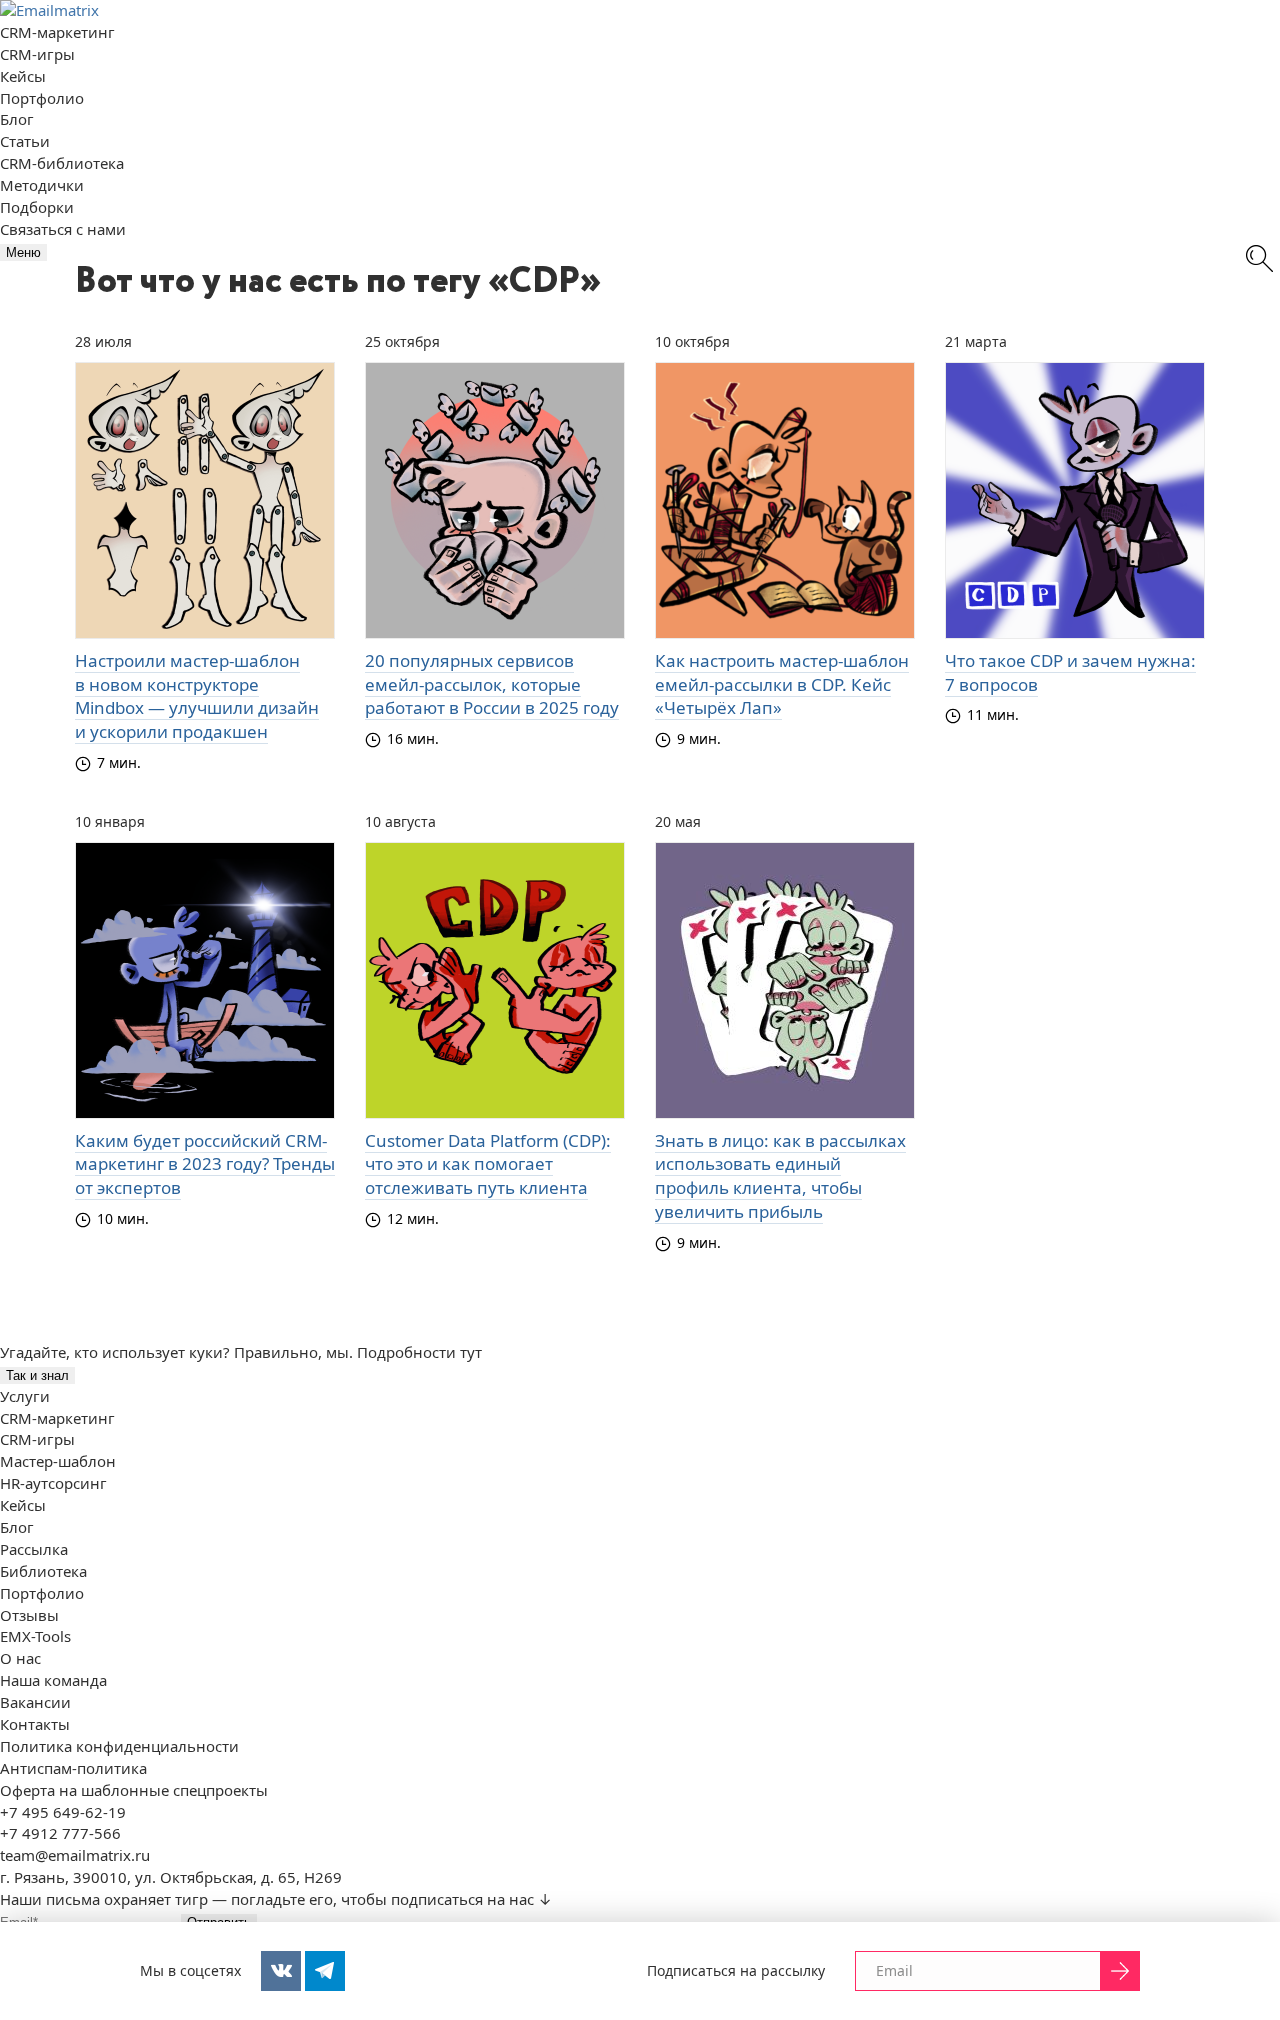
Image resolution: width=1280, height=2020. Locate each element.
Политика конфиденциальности (119, 1746)
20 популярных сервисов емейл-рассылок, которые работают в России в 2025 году (492, 684)
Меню (23, 252)
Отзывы (29, 1615)
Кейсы (23, 76)
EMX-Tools (35, 1636)
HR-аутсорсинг (53, 1483)
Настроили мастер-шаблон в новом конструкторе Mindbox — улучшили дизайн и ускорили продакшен (197, 696)
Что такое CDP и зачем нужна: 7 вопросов (1070, 672)
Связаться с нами (63, 229)
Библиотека (43, 1571)
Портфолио (42, 98)
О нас (20, 1658)
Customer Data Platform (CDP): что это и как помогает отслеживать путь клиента (488, 1164)
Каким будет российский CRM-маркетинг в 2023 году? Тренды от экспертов (205, 1164)
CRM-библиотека (62, 163)
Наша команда (53, 1680)
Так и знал (37, 1375)
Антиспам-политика (73, 1768)
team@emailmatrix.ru (75, 1855)
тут (471, 1352)
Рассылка (34, 1549)
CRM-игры (37, 54)
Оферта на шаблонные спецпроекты (134, 1790)
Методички (42, 185)
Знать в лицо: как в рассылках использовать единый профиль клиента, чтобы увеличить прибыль (780, 1176)
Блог (17, 119)
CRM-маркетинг (57, 32)
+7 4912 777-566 (60, 1833)
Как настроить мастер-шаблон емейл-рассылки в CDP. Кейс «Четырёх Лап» (782, 684)
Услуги (25, 1396)
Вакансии (35, 1702)
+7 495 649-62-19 (63, 1812)
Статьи (25, 141)
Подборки (37, 207)
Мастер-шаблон (58, 1461)
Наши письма (50, 1899)
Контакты (35, 1724)
